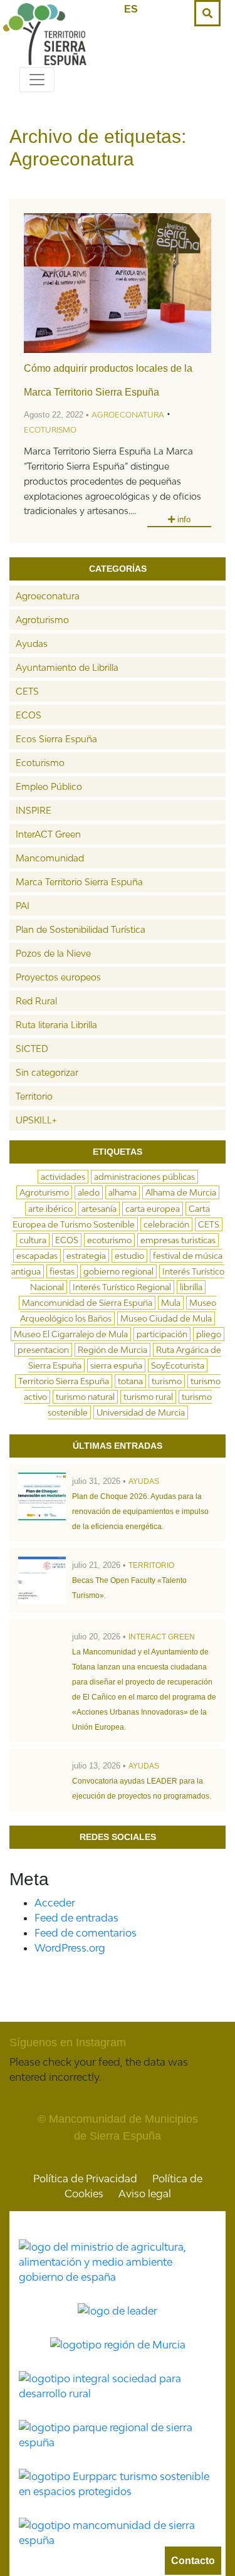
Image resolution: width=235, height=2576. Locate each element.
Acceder (55, 1903)
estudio (129, 1256)
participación (162, 1334)
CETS (27, 691)
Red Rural (36, 1001)
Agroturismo (42, 620)
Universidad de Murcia (141, 1412)
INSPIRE (34, 810)
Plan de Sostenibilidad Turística (81, 929)
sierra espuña (116, 1365)
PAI (23, 906)
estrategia (86, 1256)
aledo (89, 1192)
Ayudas (32, 644)
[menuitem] (131, 9)
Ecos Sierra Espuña (56, 739)
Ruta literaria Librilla (56, 1025)
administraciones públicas (144, 1177)
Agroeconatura (128, 415)
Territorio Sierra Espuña (64, 1381)
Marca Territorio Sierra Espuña (79, 882)
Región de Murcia (112, 1350)
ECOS (29, 715)
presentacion (43, 1350)
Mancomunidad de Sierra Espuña (87, 1303)
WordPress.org (70, 1948)
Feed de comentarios (86, 1933)
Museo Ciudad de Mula (166, 1318)
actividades (63, 1177)
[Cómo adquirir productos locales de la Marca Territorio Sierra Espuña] (118, 283)
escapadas (37, 1256)
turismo (167, 1381)
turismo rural (148, 1397)
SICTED (32, 1049)
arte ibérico (50, 1209)
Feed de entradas (76, 1918)
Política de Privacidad (85, 2179)
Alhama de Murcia (181, 1192)
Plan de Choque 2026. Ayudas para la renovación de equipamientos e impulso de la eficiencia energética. (140, 1511)
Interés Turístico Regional (122, 1287)
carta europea (153, 1209)
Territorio (34, 1096)
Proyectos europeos (58, 977)
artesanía (99, 1209)
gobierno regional (118, 1271)
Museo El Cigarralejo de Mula (71, 1334)
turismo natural (85, 1397)
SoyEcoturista (178, 1365)
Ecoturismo (50, 430)
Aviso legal (145, 2194)
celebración (166, 1224)
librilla (191, 1287)
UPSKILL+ (36, 1120)
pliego (209, 1334)
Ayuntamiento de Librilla (67, 667)
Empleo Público (49, 786)
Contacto (193, 2561)
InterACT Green (48, 834)
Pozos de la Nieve (53, 953)
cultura (33, 1240)
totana (130, 1381)
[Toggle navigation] (37, 80)
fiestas (62, 1271)
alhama (123, 1192)
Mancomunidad (50, 858)
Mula (171, 1303)
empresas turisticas (178, 1240)
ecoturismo (109, 1240)
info (183, 519)
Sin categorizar (47, 1072)
